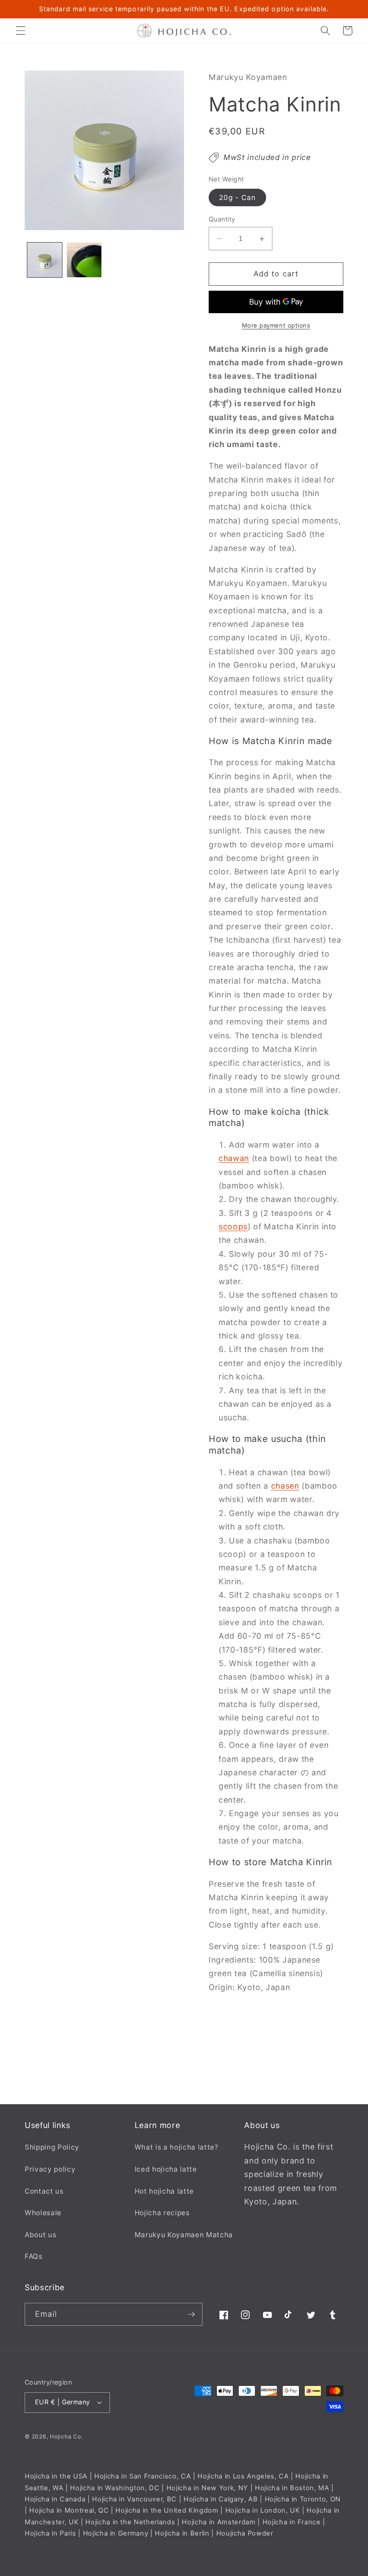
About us (40, 2235)
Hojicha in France (292, 2522)
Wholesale (43, 2213)
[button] (21, 31)
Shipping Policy (52, 2147)
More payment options (276, 325)
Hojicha (61, 2436)
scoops (233, 1226)
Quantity (222, 219)
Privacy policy (50, 2169)
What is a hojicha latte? (177, 2147)
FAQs (34, 2256)
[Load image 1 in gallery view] (45, 260)
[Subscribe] (191, 2314)
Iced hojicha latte (166, 2169)
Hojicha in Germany (116, 2533)
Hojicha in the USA (56, 2476)
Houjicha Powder (245, 2533)
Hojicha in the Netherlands (130, 2522)
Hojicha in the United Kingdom (167, 2510)
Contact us (44, 2191)
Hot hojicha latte (164, 2191)
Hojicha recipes (162, 2213)
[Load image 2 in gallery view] (84, 260)
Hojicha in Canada (55, 2499)
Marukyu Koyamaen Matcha (184, 2235)
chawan (234, 1158)
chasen (285, 1486)
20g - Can (237, 197)
